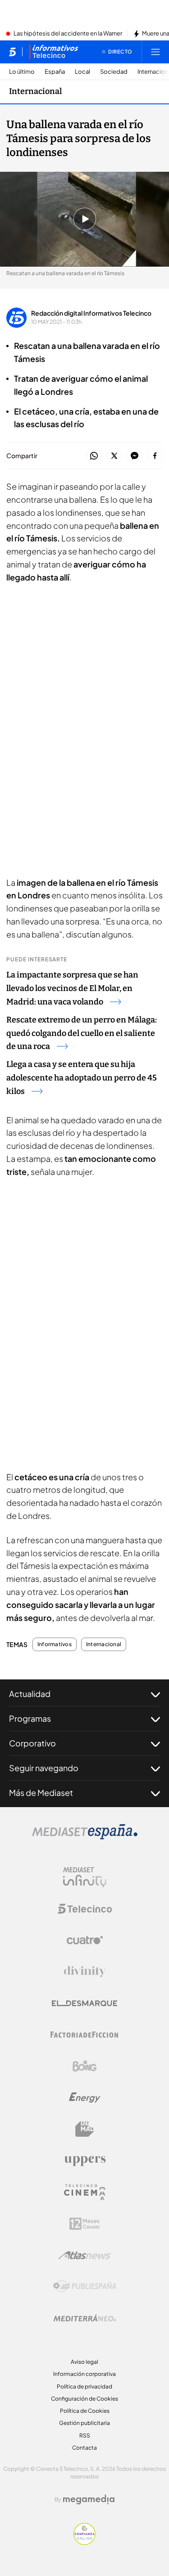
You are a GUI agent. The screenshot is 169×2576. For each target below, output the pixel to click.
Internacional (35, 91)
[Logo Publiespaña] (85, 2286)
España (55, 72)
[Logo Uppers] (85, 2161)
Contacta (84, 2448)
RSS (85, 2435)
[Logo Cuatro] (85, 1940)
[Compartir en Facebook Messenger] (135, 456)
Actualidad (30, 1694)
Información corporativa (84, 2374)
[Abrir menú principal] (155, 52)
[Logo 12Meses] (84, 2224)
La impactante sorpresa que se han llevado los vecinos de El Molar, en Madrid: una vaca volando (72, 988)
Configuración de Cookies (84, 2399)
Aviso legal (84, 2362)
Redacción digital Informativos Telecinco (91, 313)
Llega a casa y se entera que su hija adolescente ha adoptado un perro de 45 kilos (82, 1078)
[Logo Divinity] (85, 1972)
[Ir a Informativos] (54, 52)
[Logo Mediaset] (85, 1837)
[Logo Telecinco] (85, 1909)
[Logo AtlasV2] (84, 2255)
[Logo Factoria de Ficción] (85, 2035)
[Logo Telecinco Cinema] (85, 2192)
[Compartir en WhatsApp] (94, 456)
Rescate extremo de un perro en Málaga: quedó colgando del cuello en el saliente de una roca (82, 1033)
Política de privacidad (84, 2386)
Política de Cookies (85, 2411)
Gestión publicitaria (84, 2423)
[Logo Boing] (85, 2066)
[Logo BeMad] (85, 2129)
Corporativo (32, 1743)
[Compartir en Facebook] (155, 456)
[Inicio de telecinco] (12, 52)
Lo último (22, 72)
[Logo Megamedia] (89, 2500)
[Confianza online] (84, 2542)
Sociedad (114, 72)
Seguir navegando (44, 1768)
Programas (30, 1718)
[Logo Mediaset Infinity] (85, 1877)
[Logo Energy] (85, 2098)
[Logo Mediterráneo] (85, 2318)
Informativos (55, 1644)
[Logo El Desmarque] (84, 2003)
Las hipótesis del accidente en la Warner (68, 34)
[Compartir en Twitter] (114, 456)
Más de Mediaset (41, 1792)
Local (82, 72)
